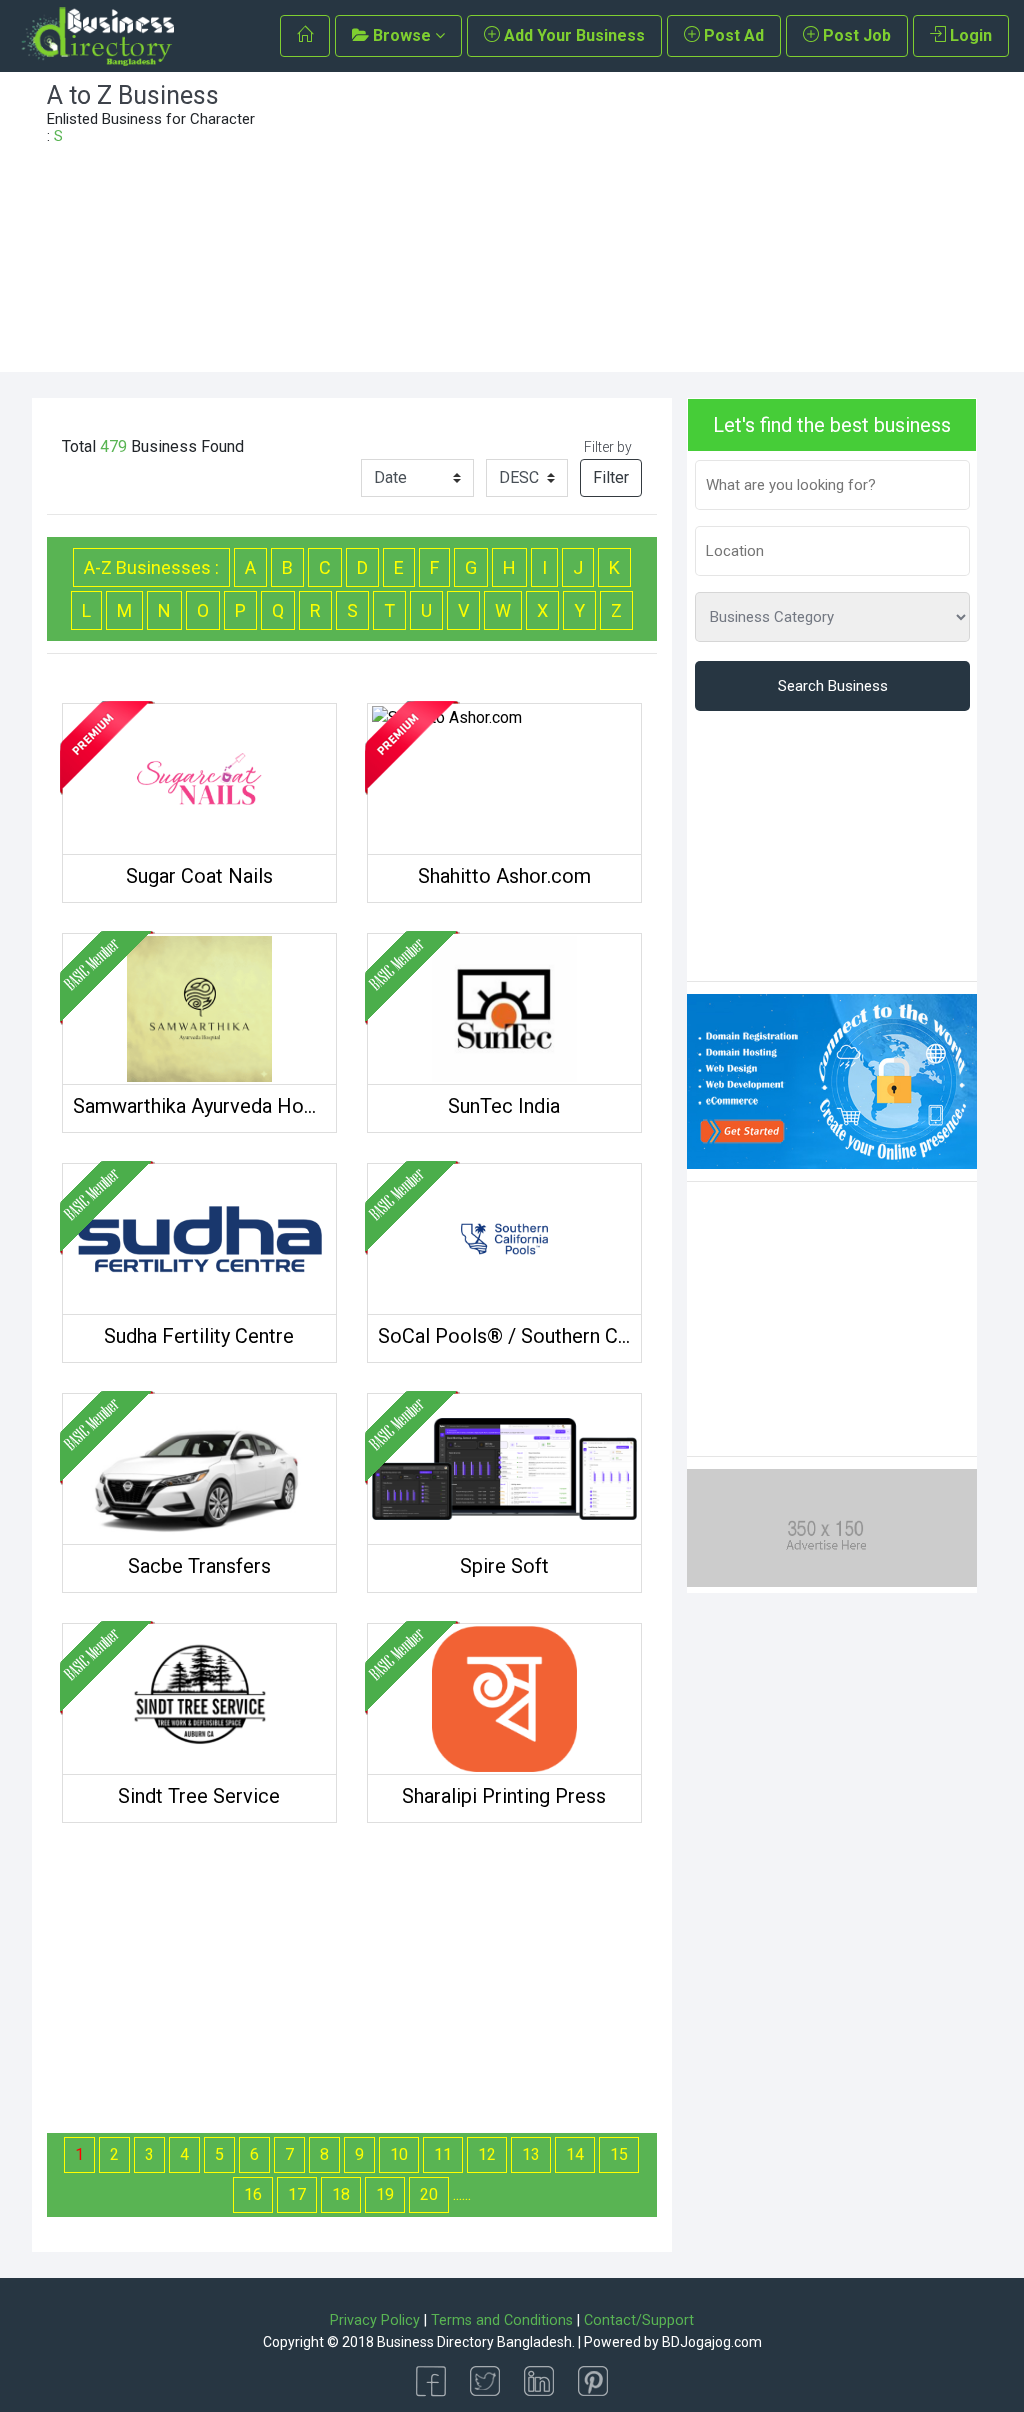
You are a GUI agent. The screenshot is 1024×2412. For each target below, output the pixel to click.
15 (619, 2154)
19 (385, 2194)
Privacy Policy (375, 2320)
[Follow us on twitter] (485, 2379)
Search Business (833, 686)
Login (969, 35)
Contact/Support (639, 2320)
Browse (402, 35)
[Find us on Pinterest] (593, 2379)
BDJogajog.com (712, 2342)
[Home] (305, 36)
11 (443, 2154)
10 (399, 2154)
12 (487, 2154)
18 (341, 2194)
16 (253, 2194)
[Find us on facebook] (431, 2379)
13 (531, 2154)
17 (297, 2194)
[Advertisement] (632, 222)
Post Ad (732, 35)
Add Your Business (572, 35)
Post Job (855, 35)
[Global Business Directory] (97, 36)
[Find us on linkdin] (539, 2379)
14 (575, 2154)
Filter (611, 477)
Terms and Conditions (502, 2320)
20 (429, 2194)
